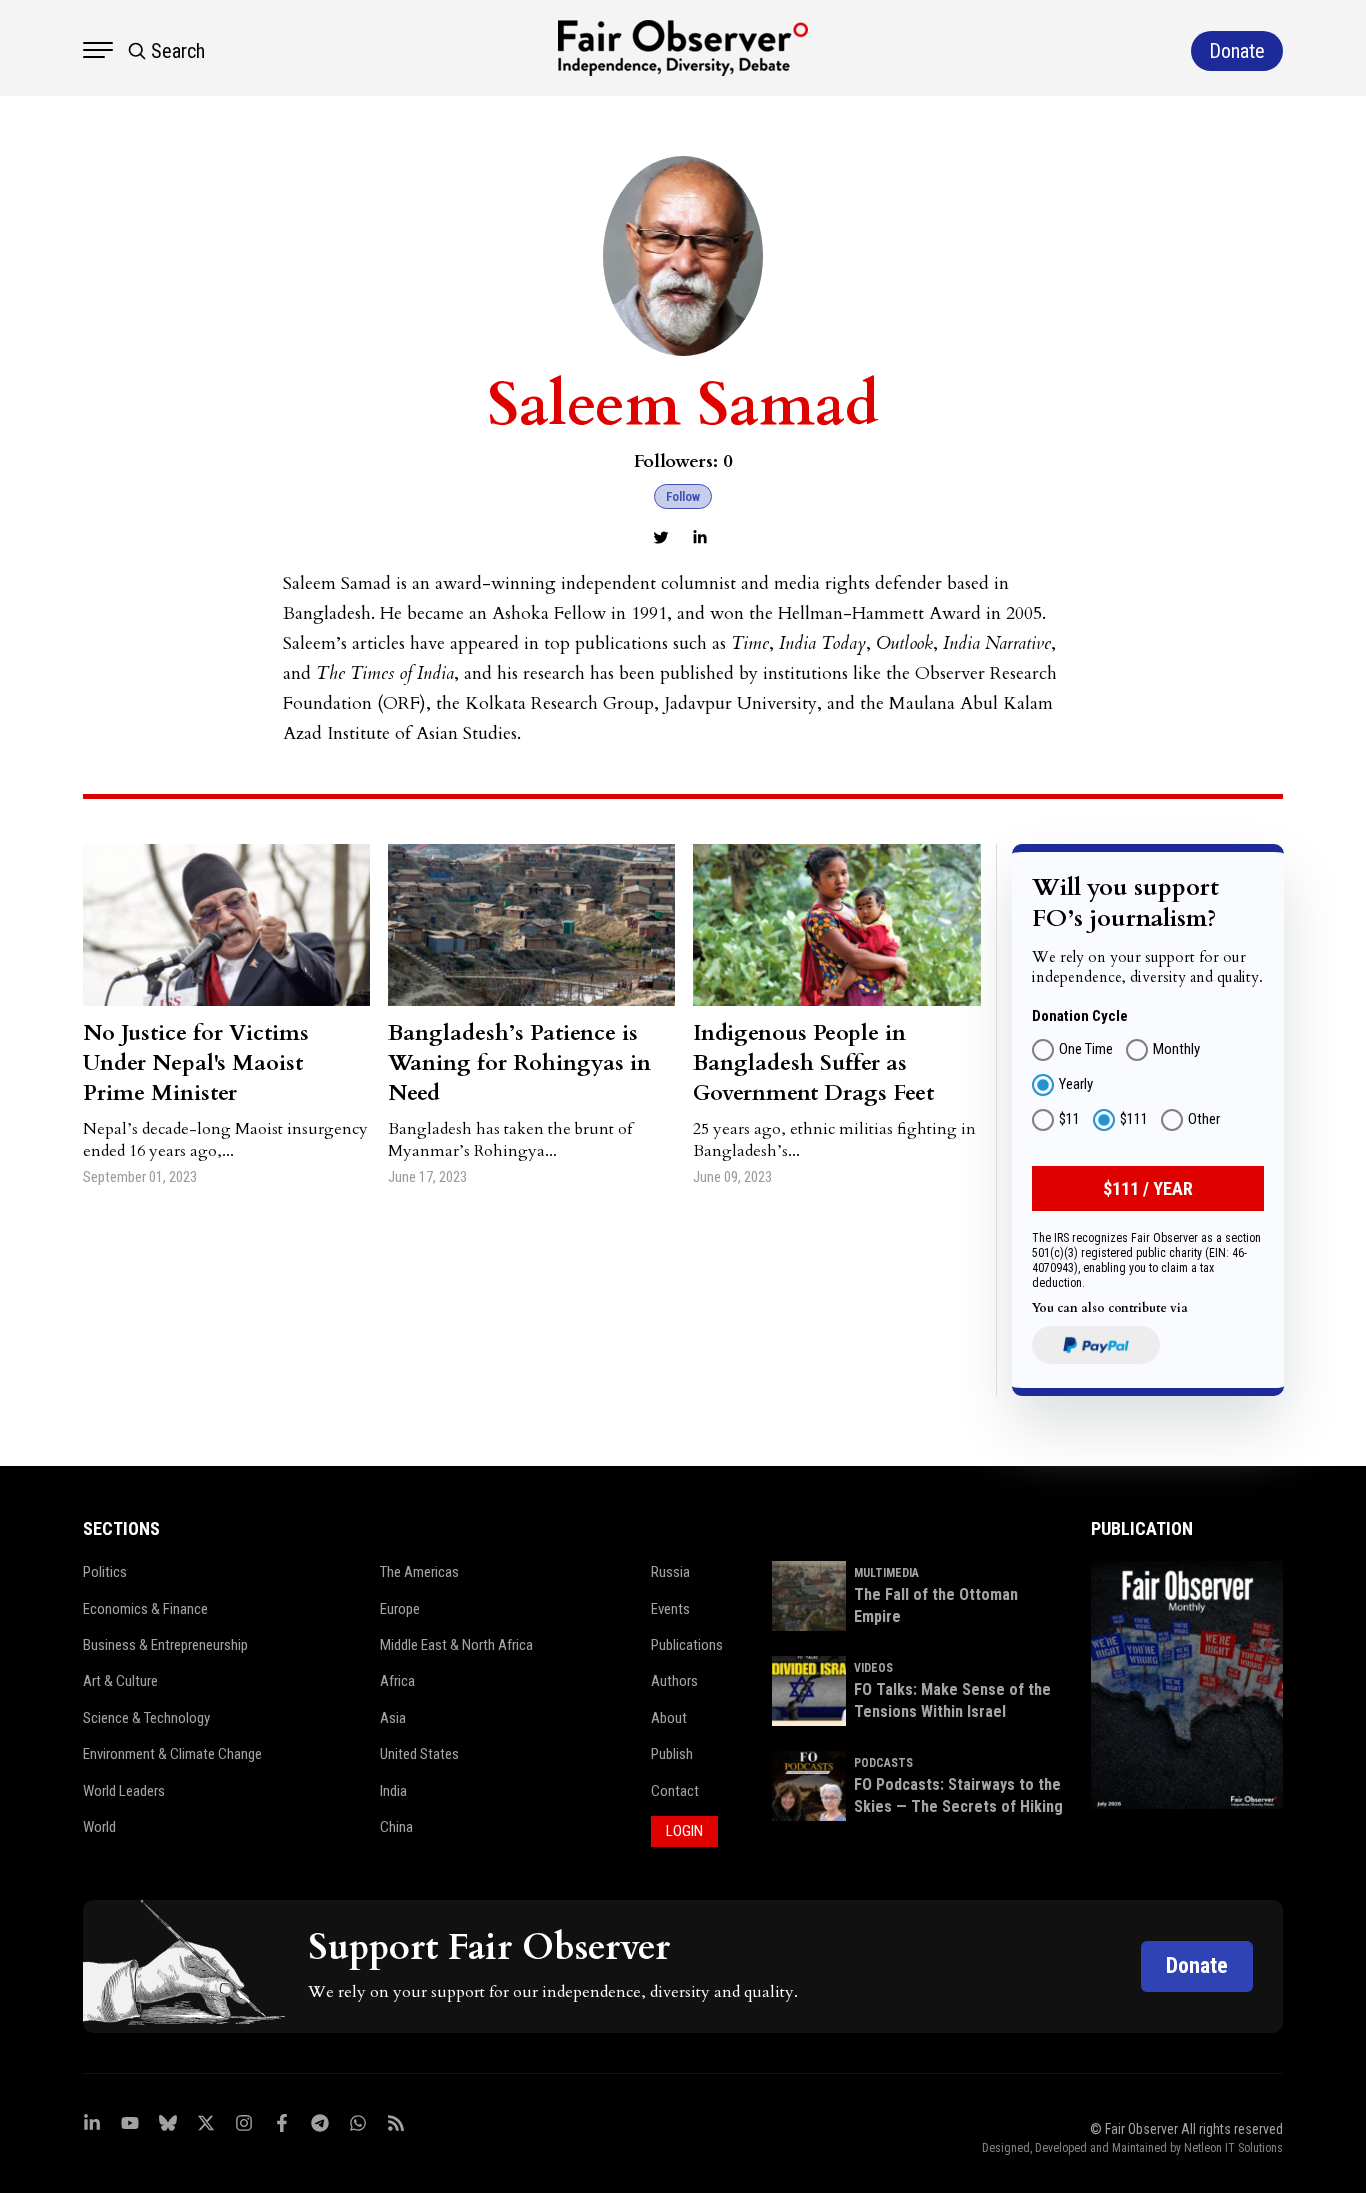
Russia (670, 1572)
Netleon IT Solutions (1233, 2148)
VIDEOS (873, 1668)
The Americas (419, 1572)
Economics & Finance (145, 1609)
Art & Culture (120, 1681)
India (393, 1791)
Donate (1197, 1965)
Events (670, 1609)
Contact (675, 1791)
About (669, 1718)
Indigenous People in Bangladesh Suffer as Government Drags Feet (813, 1063)
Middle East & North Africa (456, 1645)
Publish (672, 1754)
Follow (683, 496)
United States (419, 1754)
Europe (400, 1609)
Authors (674, 1681)
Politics (105, 1572)
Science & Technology (146, 1718)
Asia (393, 1718)
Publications (687, 1645)
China (396, 1827)
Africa (397, 1681)
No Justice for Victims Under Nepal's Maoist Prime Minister (196, 1063)
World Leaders (124, 1791)
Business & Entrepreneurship (165, 1645)
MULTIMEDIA (886, 1573)
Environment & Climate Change (172, 1754)
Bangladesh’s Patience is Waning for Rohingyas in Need (519, 1063)
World (99, 1827)
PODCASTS (883, 1763)
